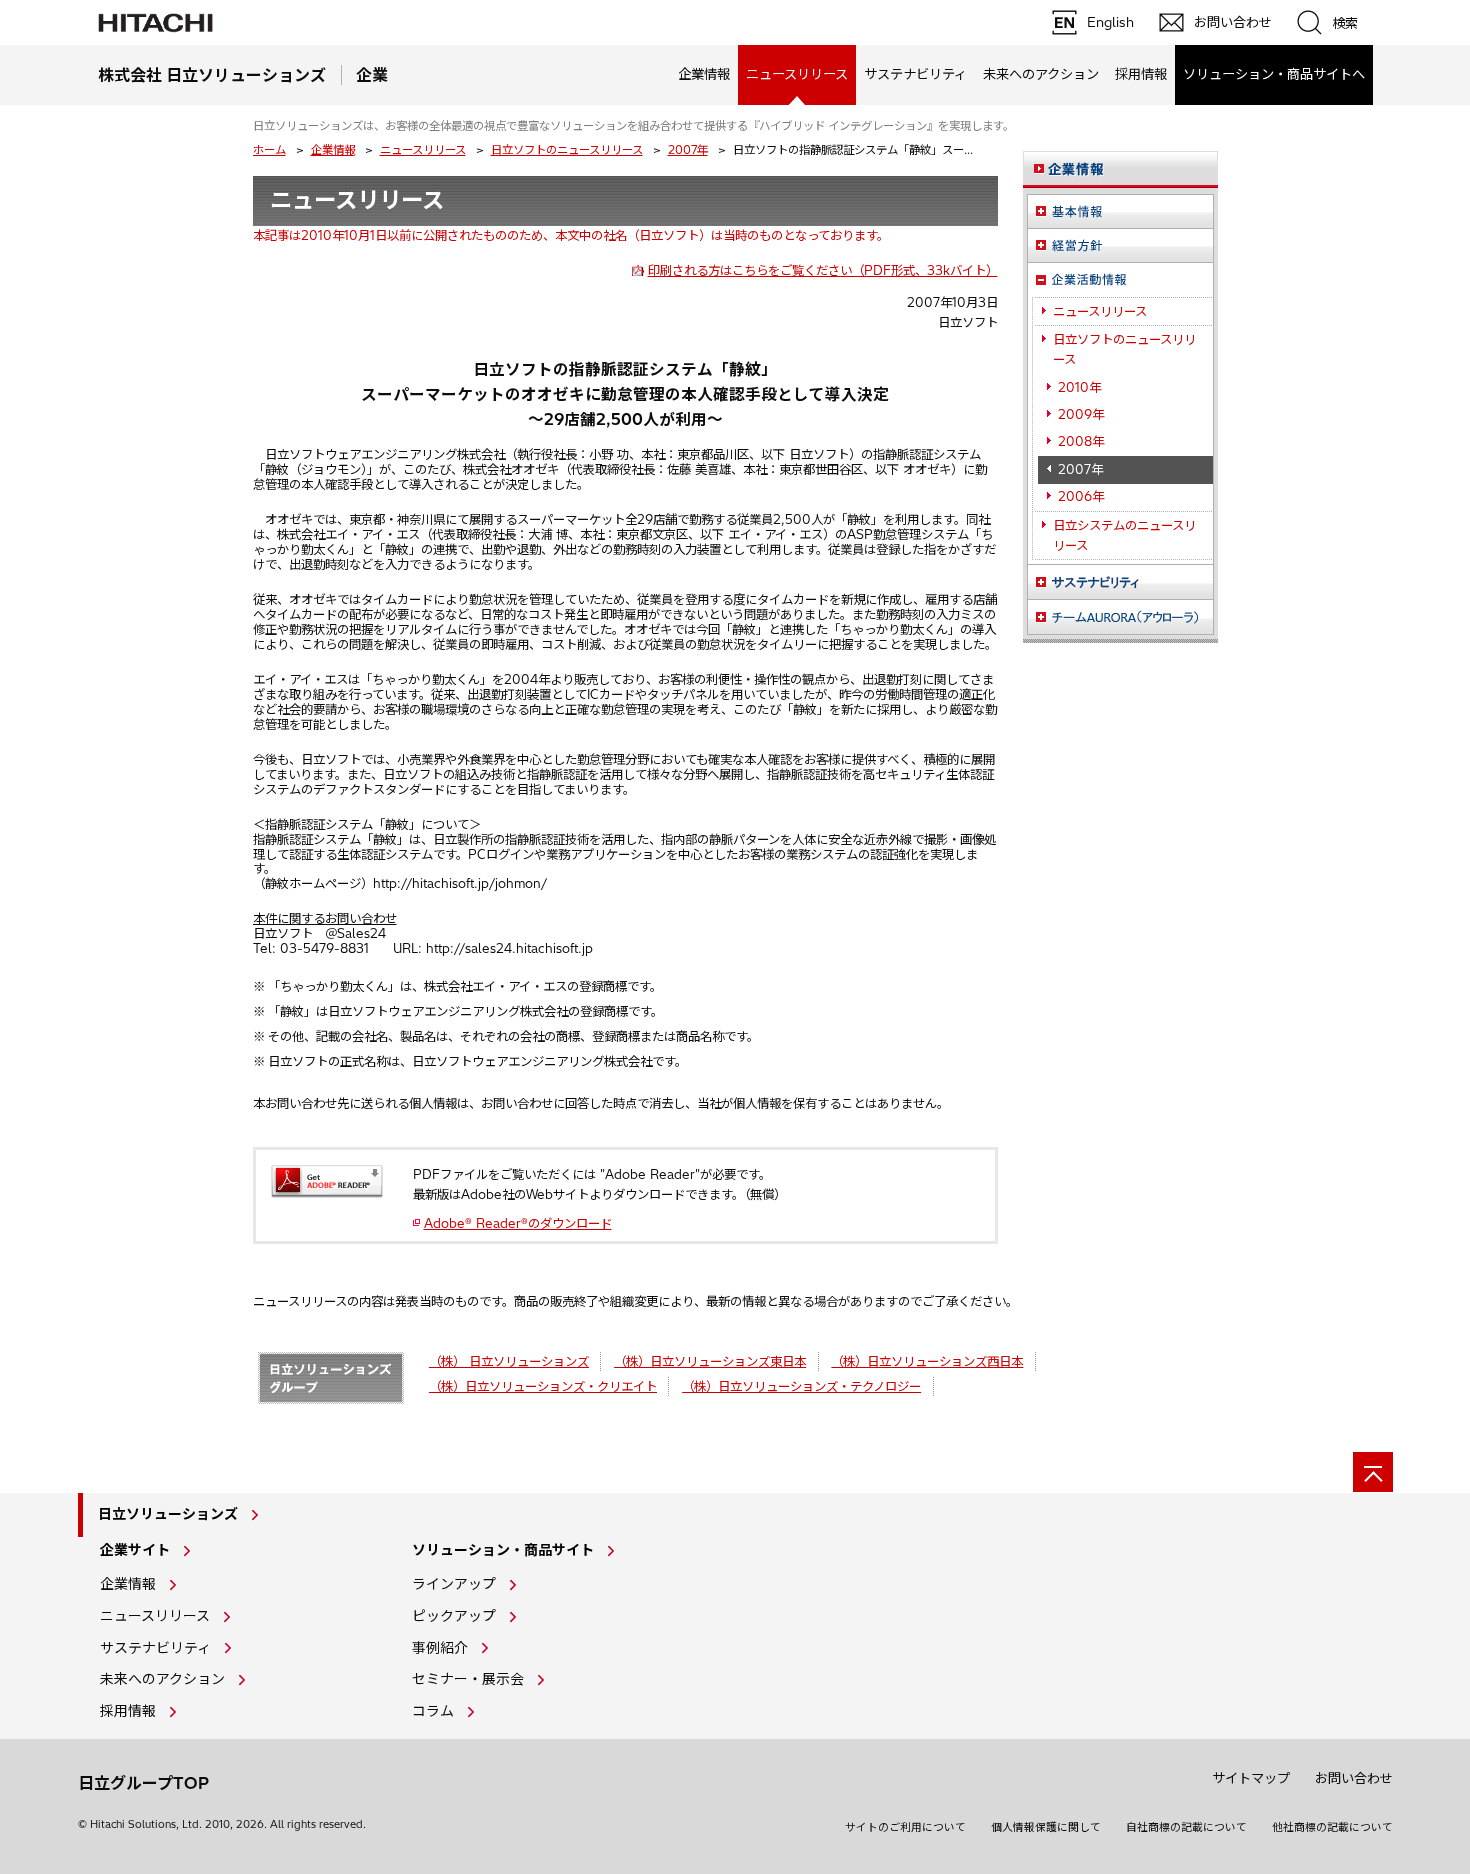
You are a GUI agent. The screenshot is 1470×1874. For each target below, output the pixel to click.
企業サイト (135, 1550)
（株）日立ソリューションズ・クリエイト (543, 1386)
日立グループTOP (143, 1783)
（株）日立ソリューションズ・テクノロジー (801, 1386)
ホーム (269, 150)
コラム (433, 1711)
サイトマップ (1251, 1778)
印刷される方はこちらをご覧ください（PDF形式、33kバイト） (823, 270)
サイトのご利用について (905, 1827)
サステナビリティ (915, 74)
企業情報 (704, 74)
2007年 (688, 150)
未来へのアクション (1041, 74)
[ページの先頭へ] (1373, 1472)
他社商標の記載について (1332, 1827)
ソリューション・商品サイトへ (1274, 74)
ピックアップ (454, 1616)
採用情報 (1141, 74)
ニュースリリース (423, 150)
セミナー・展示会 (468, 1679)
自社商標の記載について (1186, 1827)
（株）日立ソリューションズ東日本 (710, 1361)
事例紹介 (440, 1648)
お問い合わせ (1354, 1778)
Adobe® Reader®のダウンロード (518, 1223)
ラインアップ (454, 1584)
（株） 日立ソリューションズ (509, 1361)
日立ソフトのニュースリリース (567, 150)
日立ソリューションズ (168, 1514)
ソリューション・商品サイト (503, 1550)
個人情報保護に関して (1046, 1827)
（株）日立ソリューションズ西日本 (927, 1361)
